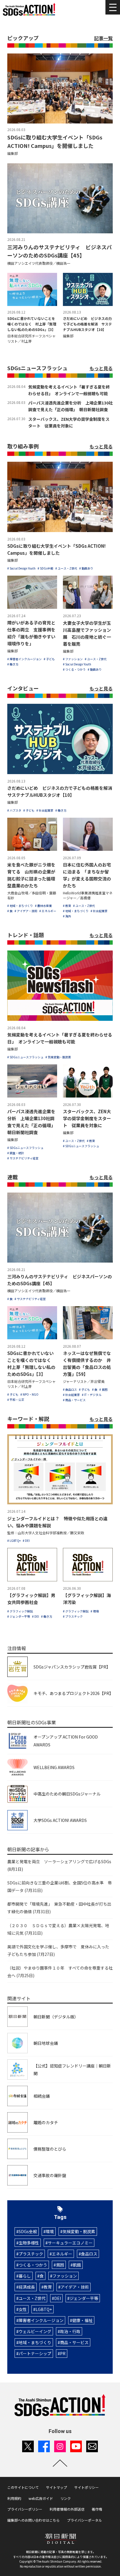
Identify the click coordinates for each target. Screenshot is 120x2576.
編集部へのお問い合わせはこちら (33, 2520)
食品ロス (89, 2254)
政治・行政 (70, 2331)
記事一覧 (103, 38)
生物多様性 (29, 2243)
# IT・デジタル (92, 1395)
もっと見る (101, 368)
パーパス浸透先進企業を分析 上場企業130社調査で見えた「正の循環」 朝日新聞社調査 (70, 406)
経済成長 (27, 2287)
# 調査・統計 (16, 1153)
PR (63, 2353)
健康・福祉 (82, 2320)
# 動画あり (86, 568)
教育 (48, 2287)
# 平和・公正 (16, 1400)
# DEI (26, 1541)
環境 (50, 2231)
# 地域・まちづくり (20, 906)
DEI (58, 2298)
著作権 (97, 2509)
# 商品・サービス (74, 1400)
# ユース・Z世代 (66, 568)
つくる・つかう (33, 2265)
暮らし (25, 2276)
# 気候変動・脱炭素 (58, 1057)
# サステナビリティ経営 (23, 1158)
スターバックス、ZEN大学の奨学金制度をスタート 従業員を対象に (69, 422)
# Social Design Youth (21, 568)
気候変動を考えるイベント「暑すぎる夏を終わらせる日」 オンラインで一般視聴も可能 (69, 390)
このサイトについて (23, 2487)
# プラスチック (73, 1616)
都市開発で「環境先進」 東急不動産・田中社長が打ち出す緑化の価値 (59, 1908)
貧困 (60, 2265)
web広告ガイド (41, 2498)
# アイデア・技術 (26, 911)
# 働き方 (13, 664)
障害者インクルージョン (41, 2320)
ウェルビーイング (35, 2331)
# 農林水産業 (43, 906)
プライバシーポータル (84, 2520)
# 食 (10, 911)
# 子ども (49, 659)
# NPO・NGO (29, 1394)
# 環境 (95, 1611)
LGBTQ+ (44, 2309)
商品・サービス (74, 2342)
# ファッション (73, 659)
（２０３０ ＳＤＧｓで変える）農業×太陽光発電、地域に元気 (58, 1929)
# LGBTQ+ (14, 1541)
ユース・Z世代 (32, 2298)
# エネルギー (48, 911)
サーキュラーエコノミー (70, 2243)
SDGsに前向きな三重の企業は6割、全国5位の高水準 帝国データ (60, 1886)
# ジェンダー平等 (19, 1616)
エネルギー (62, 2254)
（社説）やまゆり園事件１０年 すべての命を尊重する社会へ (60, 1972)
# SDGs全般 (45, 568)
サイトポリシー (87, 2487)
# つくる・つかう (74, 669)
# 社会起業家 (45, 810)
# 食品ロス (70, 1389)
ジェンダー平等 (84, 2298)
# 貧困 (103, 1389)
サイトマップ (57, 2487)
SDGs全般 (28, 2231)
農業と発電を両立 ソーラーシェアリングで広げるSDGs (59, 1865)
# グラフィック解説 (20, 1611)
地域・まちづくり (35, 2342)
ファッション (65, 2276)
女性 (23, 2309)
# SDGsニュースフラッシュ (25, 1057)
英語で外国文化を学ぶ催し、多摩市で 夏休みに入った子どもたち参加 (58, 1950)
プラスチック (31, 2254)
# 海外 (67, 916)
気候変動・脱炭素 (79, 2231)
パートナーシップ (35, 2353)
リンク (66, 2498)
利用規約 (14, 2498)
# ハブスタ (14, 810)
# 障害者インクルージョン (24, 659)
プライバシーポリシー (25, 2509)
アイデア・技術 (75, 2287)
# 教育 (67, 906)
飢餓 (77, 2265)
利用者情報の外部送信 (67, 2509)
